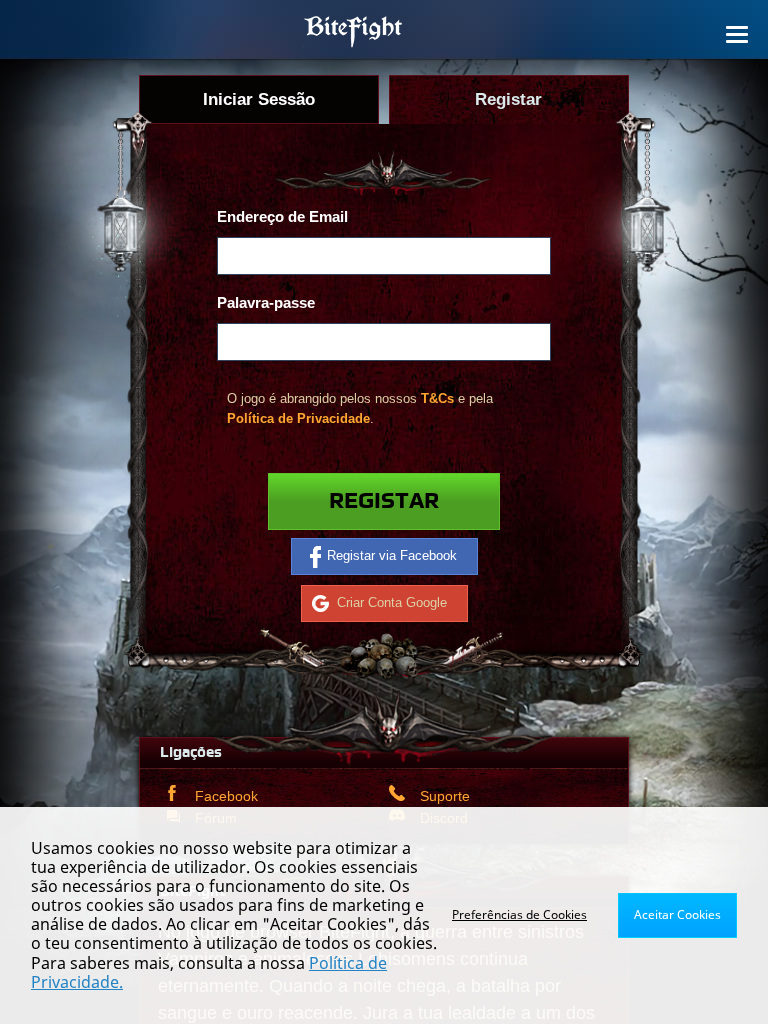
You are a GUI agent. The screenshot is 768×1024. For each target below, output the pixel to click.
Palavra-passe (266, 302)
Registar (384, 501)
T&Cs (437, 398)
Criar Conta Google (392, 602)
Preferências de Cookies (519, 914)
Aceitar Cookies (677, 914)
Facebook (226, 796)
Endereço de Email (282, 216)
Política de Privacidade (298, 418)
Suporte (445, 796)
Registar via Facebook (392, 555)
